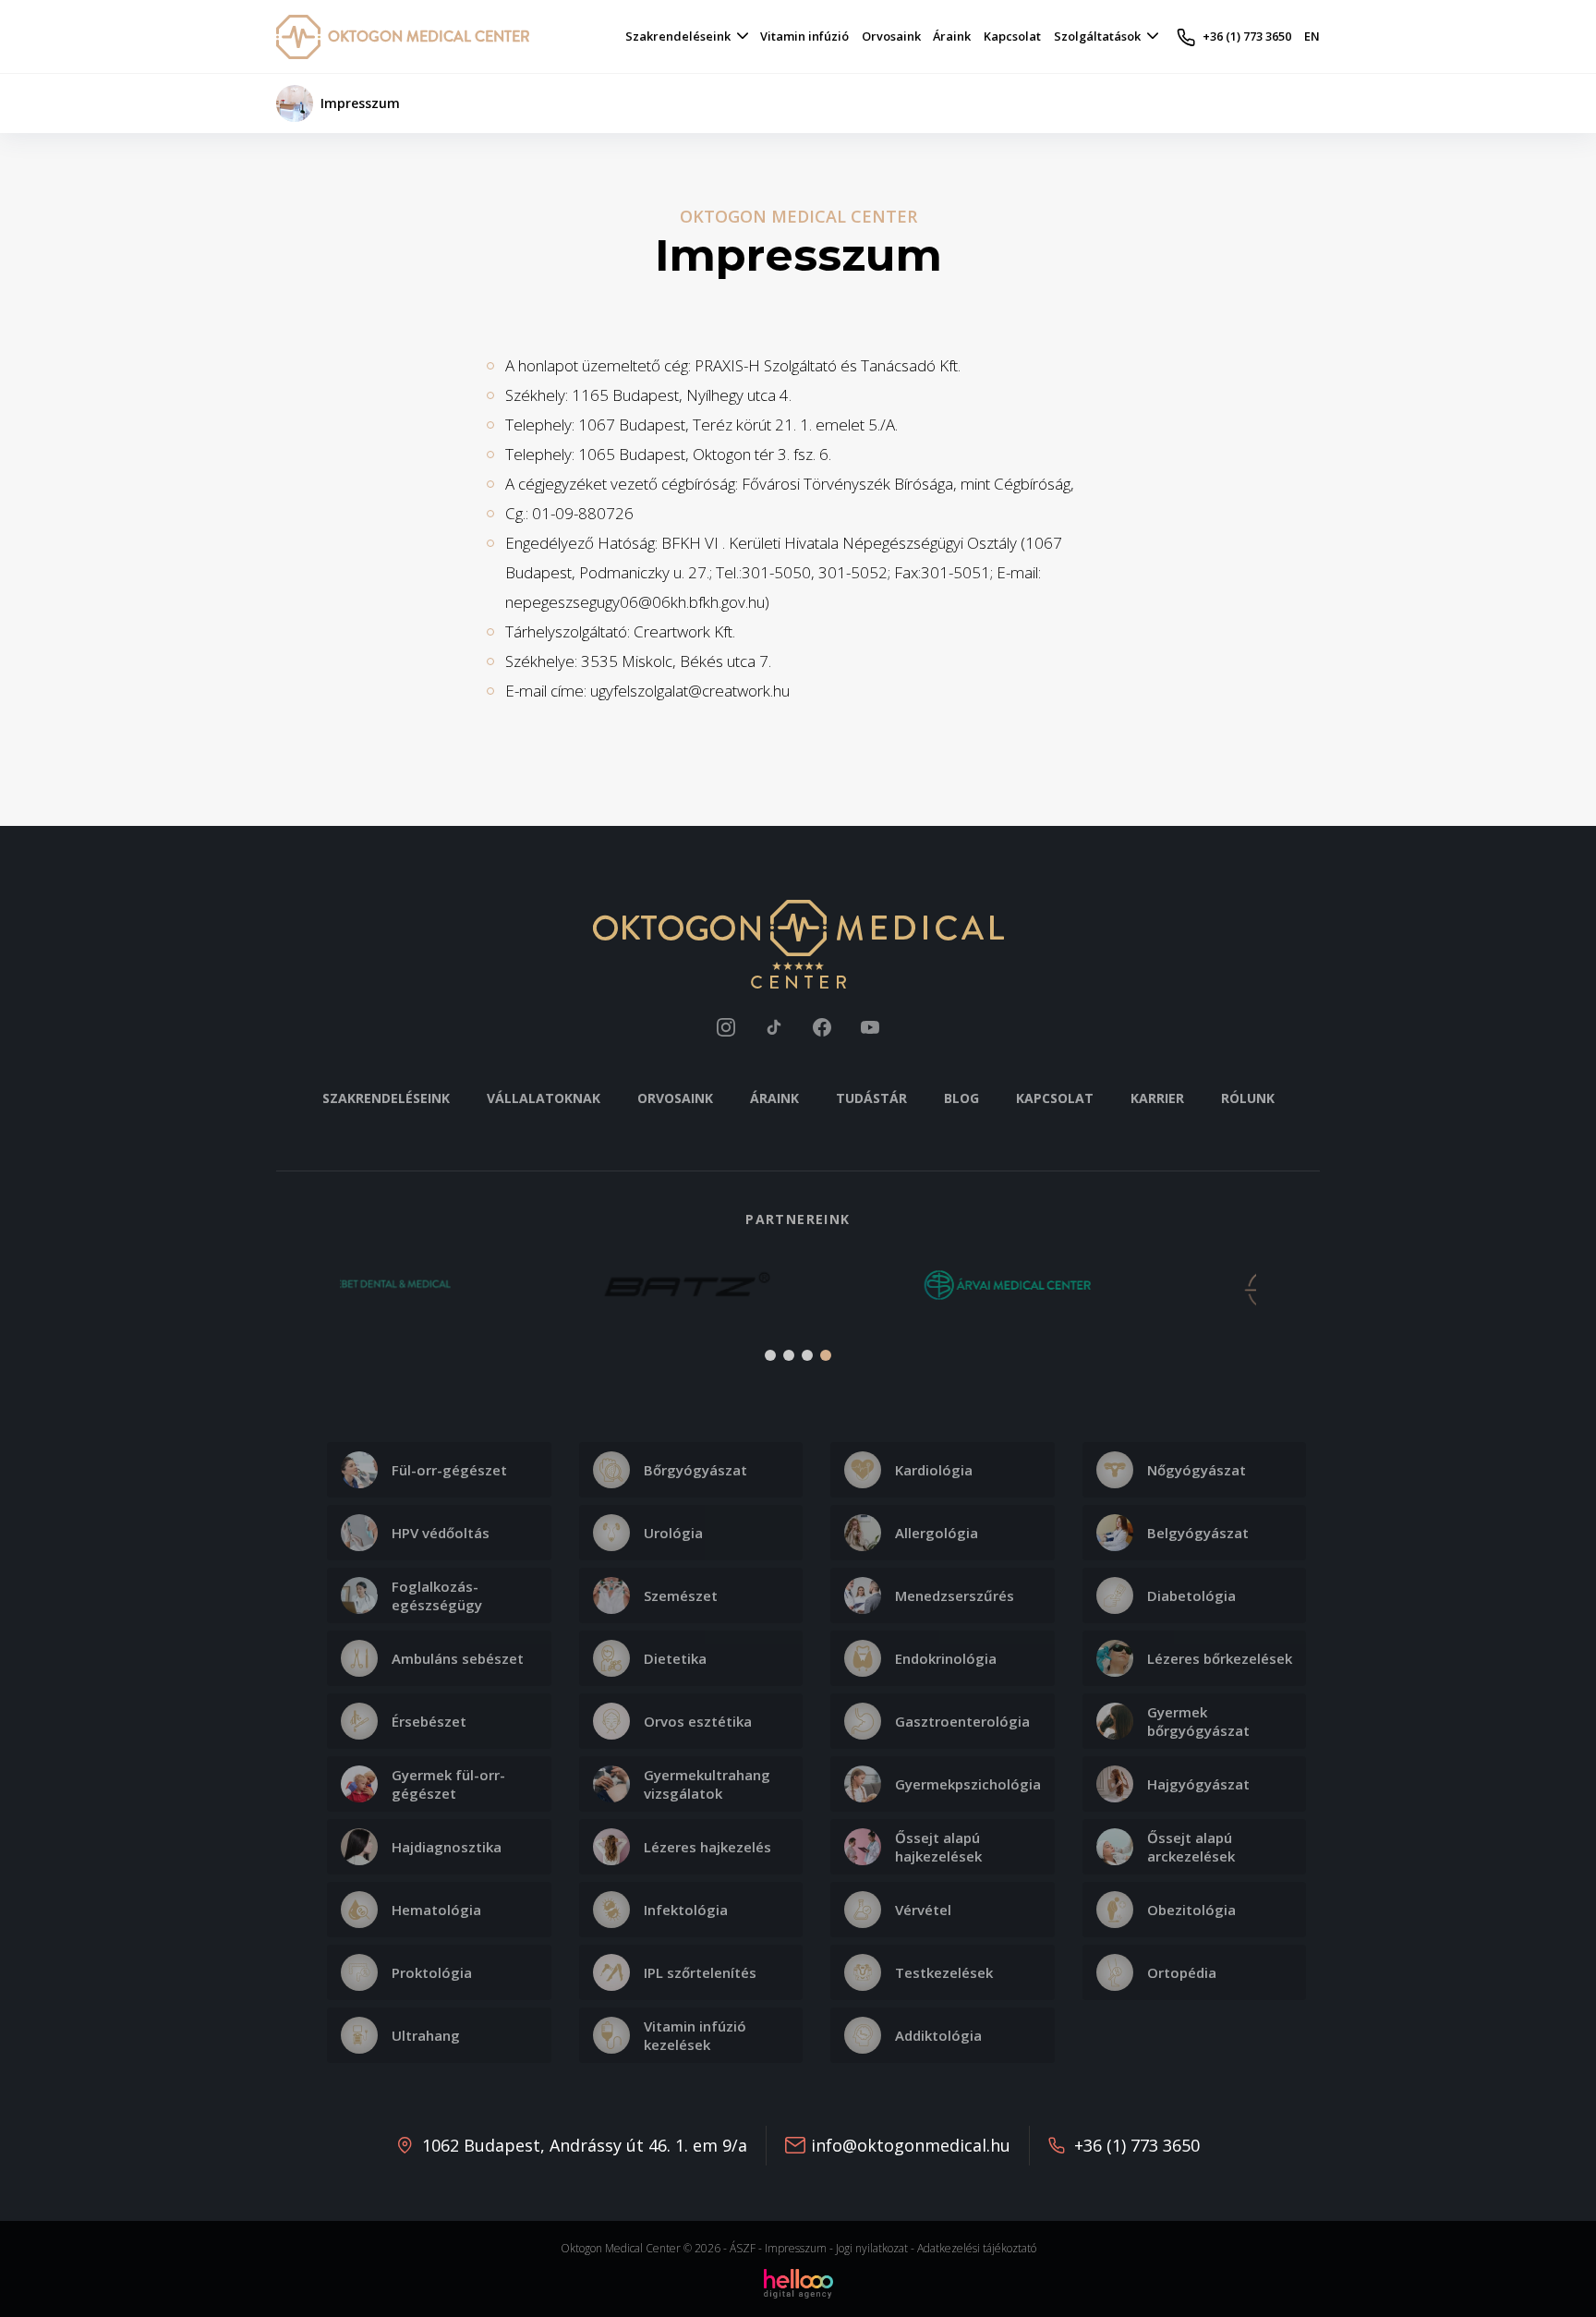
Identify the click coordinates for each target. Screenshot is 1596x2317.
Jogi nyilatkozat (872, 2248)
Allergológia (937, 1533)
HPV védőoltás (441, 1533)
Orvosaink (675, 1098)
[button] (301, 1296)
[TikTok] (774, 1027)
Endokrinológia (946, 1658)
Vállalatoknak (544, 1098)
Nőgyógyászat (1197, 1470)
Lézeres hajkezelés (707, 1847)
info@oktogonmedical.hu (911, 2145)
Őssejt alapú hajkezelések (938, 1847)
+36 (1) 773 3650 (1137, 2145)
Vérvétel (923, 1910)
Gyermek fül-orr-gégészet (448, 1784)
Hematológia (436, 1910)
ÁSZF (743, 2248)
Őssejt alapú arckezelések (1191, 1847)
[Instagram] (726, 1027)
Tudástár (871, 1098)
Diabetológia (1191, 1595)
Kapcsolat (1055, 1098)
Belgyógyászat (1198, 1533)
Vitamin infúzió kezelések (695, 2035)
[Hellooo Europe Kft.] (798, 2282)
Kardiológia (934, 1470)
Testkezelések (944, 1972)
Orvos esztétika (698, 1721)
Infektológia (686, 1910)
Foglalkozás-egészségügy (437, 1595)
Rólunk (1248, 1098)
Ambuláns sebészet (458, 1658)
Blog (961, 1098)
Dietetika (675, 1658)
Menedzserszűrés (955, 1595)
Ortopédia (1182, 1972)
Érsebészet (429, 1721)
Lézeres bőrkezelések (1220, 1658)
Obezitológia (1191, 1910)
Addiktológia (938, 2035)
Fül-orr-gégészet (449, 1470)
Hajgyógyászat (1198, 1784)
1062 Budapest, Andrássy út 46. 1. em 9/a (585, 2145)
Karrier (1157, 1098)
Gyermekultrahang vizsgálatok (707, 1784)
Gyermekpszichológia (968, 1784)
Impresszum (796, 2248)
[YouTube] (870, 1027)
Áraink (774, 1098)
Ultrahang (426, 2035)
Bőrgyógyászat (695, 1470)
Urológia (673, 1533)
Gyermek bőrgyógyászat (1198, 1721)
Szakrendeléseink (386, 1098)
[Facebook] (822, 1027)
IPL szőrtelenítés (700, 1972)
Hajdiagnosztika (447, 1847)
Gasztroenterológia (962, 1721)
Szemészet (681, 1595)
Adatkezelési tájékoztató (977, 2248)
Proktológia (432, 1972)
